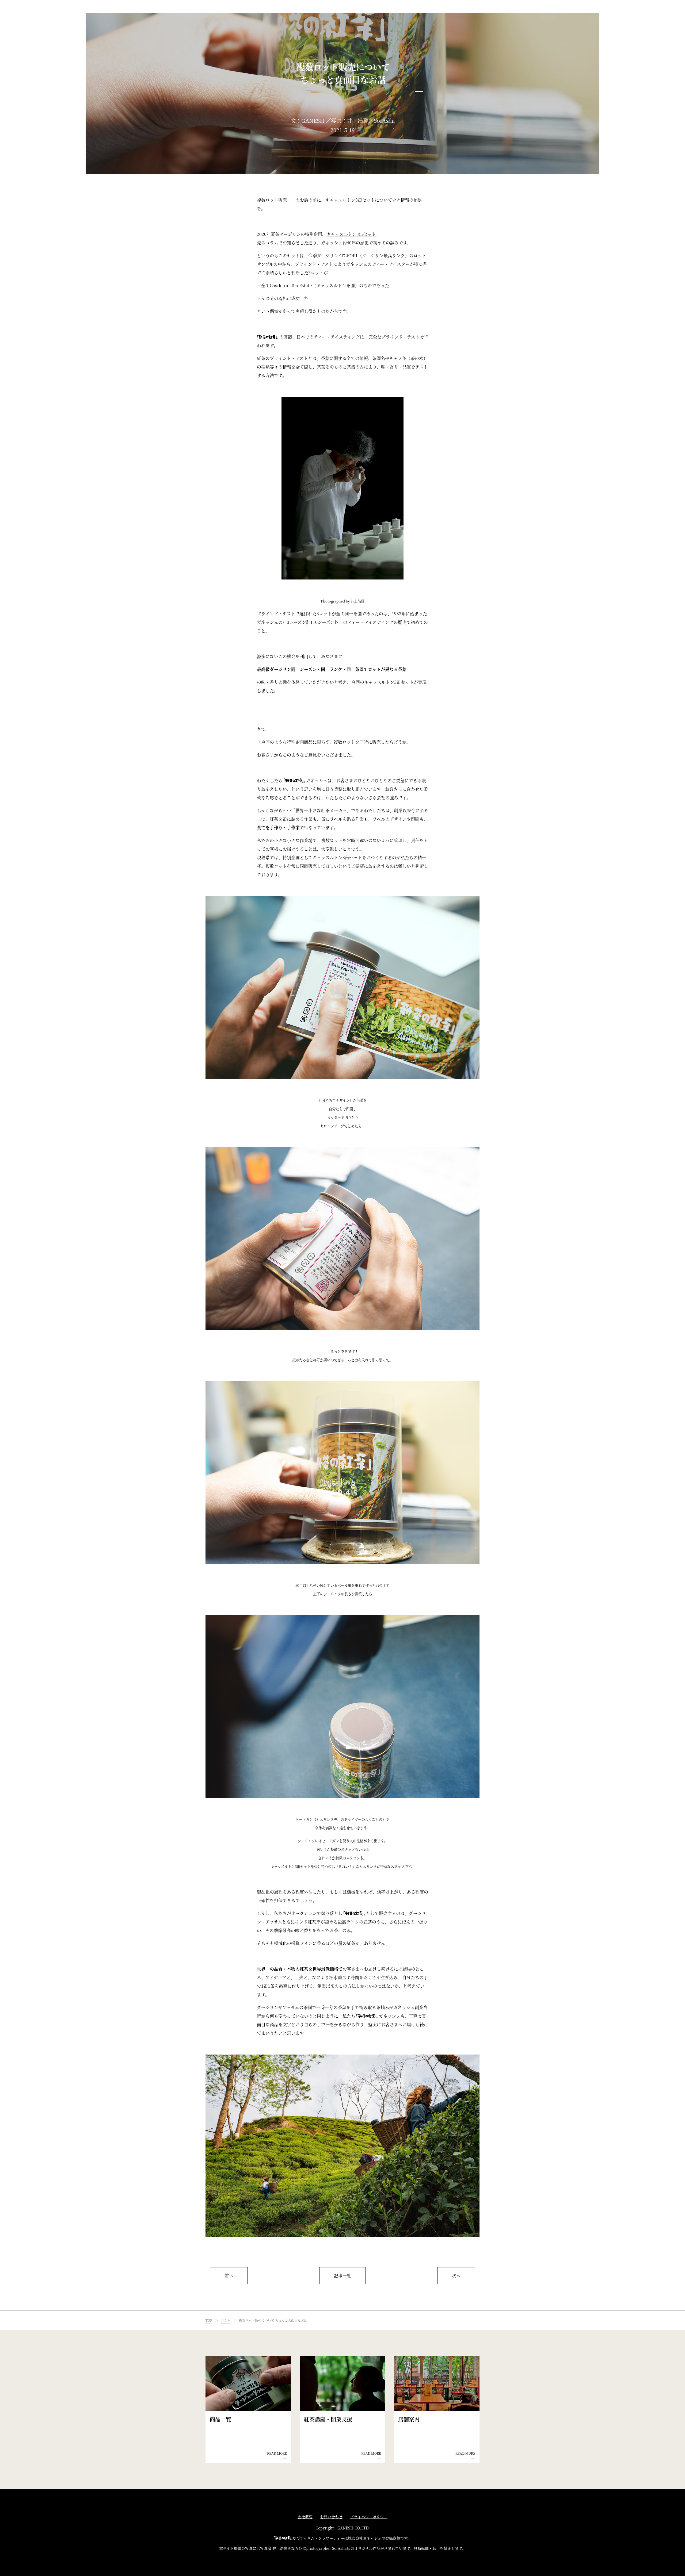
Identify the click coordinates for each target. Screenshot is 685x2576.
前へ (229, 2276)
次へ (456, 2276)
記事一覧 (342, 2276)
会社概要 (305, 2517)
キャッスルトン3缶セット (351, 234)
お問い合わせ (331, 2517)
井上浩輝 (357, 601)
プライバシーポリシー (369, 2517)
